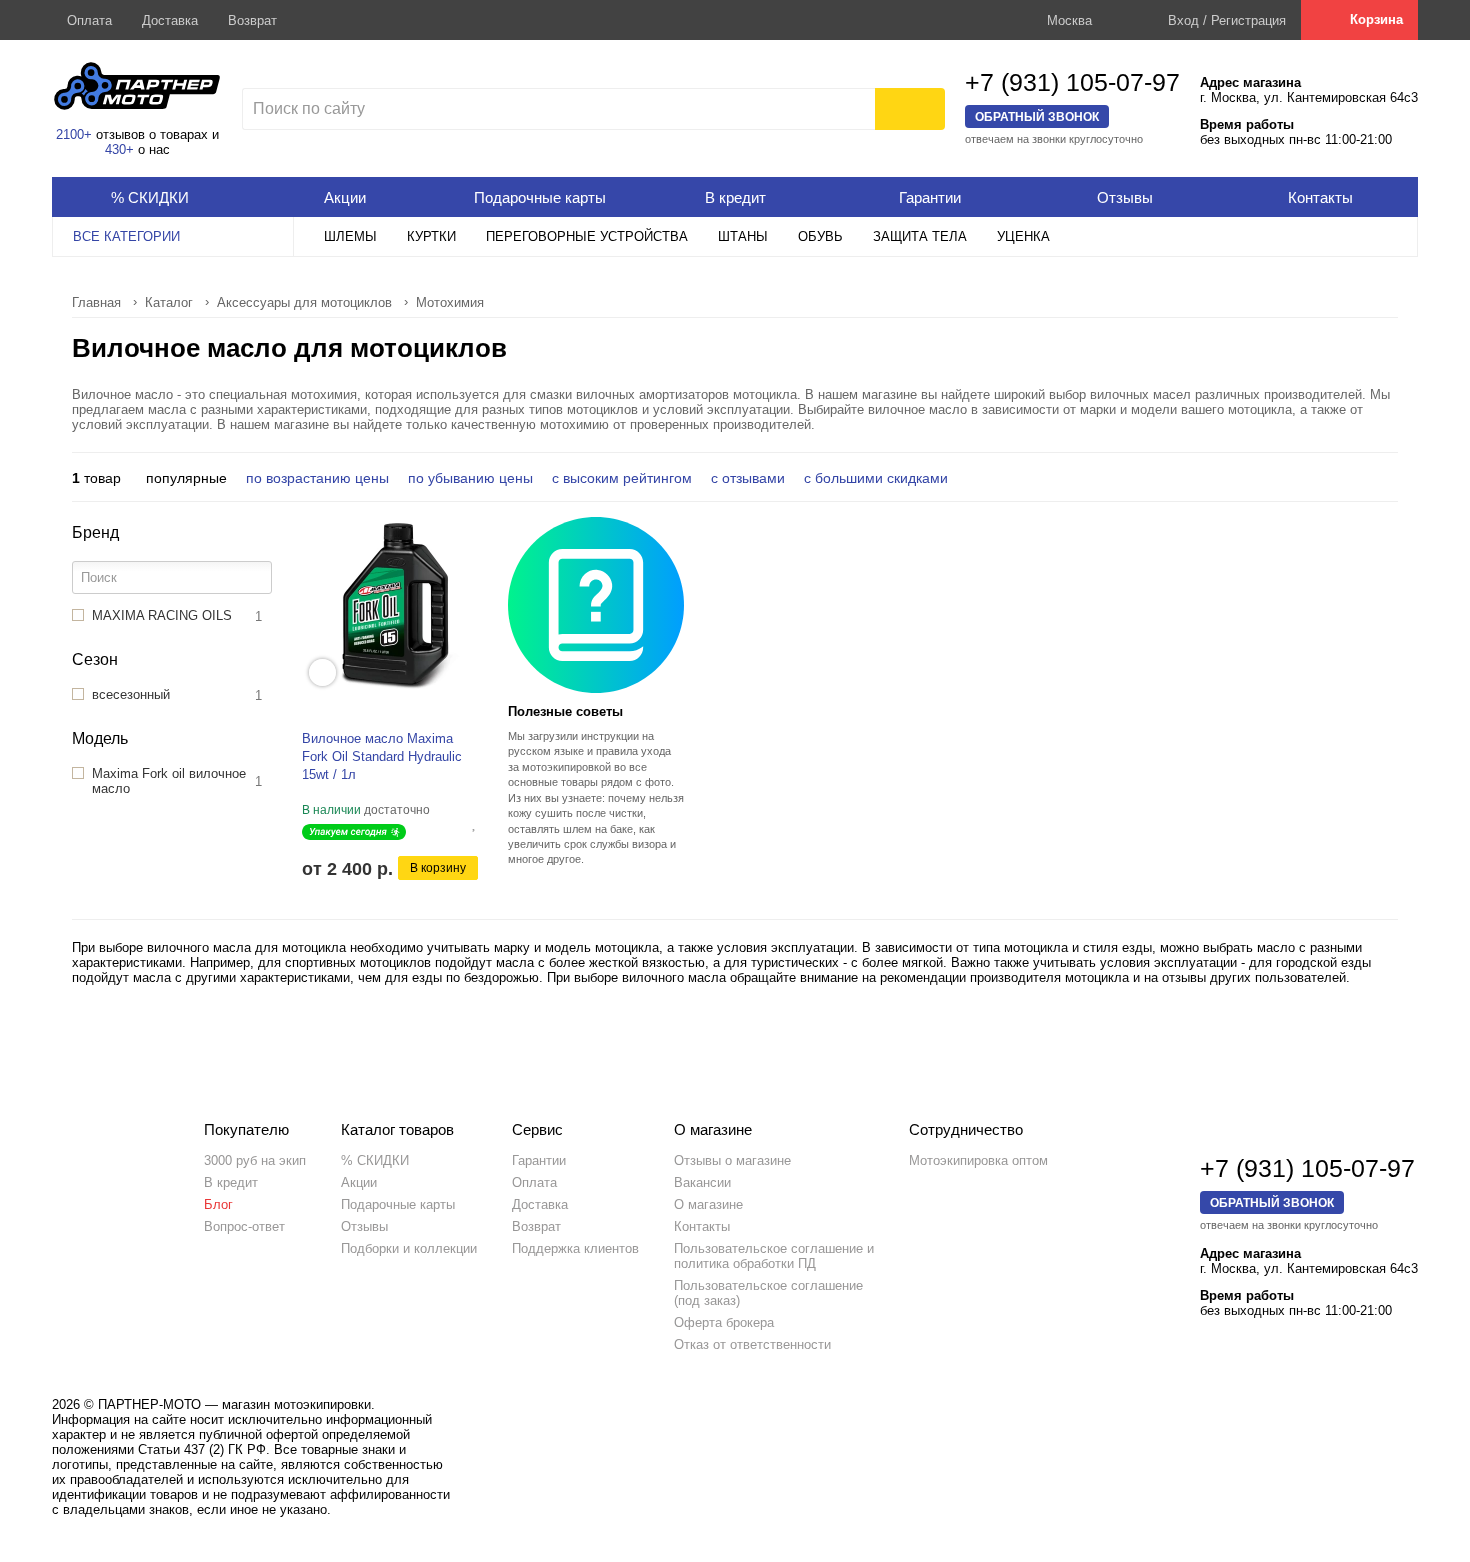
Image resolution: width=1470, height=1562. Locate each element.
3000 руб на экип (255, 1160)
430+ (119, 149)
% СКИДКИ (375, 1160)
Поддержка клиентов (575, 1248)
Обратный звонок (1037, 116)
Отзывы (364, 1226)
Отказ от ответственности (752, 1344)
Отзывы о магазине (732, 1160)
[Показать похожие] (322, 672)
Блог (218, 1204)
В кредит (231, 1182)
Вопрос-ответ (244, 1226)
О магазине (708, 1204)
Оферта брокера (724, 1322)
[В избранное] (475, 822)
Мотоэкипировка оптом (978, 1160)
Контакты (702, 1226)
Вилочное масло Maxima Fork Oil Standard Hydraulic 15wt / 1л (382, 756)
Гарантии (539, 1160)
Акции (359, 1182)
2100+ (74, 134)
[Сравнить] (459, 822)
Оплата (89, 20)
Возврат (252, 20)
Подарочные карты (398, 1204)
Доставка (170, 20)
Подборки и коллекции (409, 1248)
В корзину (438, 868)
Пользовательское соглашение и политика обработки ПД (774, 1256)
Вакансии (702, 1182)
